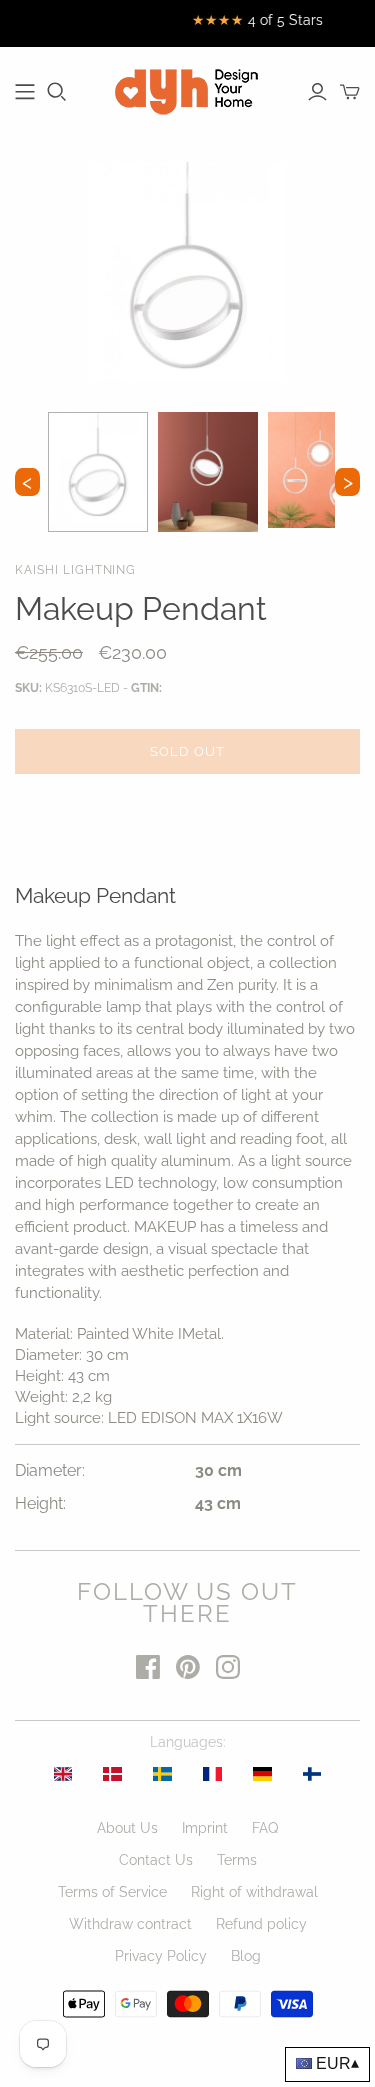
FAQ (265, 1828)
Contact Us (156, 1860)
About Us (127, 1828)
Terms (237, 1860)
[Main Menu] (25, 92)
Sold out (187, 751)
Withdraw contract (130, 1924)
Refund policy (261, 1924)
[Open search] (57, 92)
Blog (246, 1956)
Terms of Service (112, 1892)
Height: (40, 1503)
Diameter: (50, 1470)
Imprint (205, 1828)
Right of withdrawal (254, 1892)
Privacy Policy (161, 1956)
